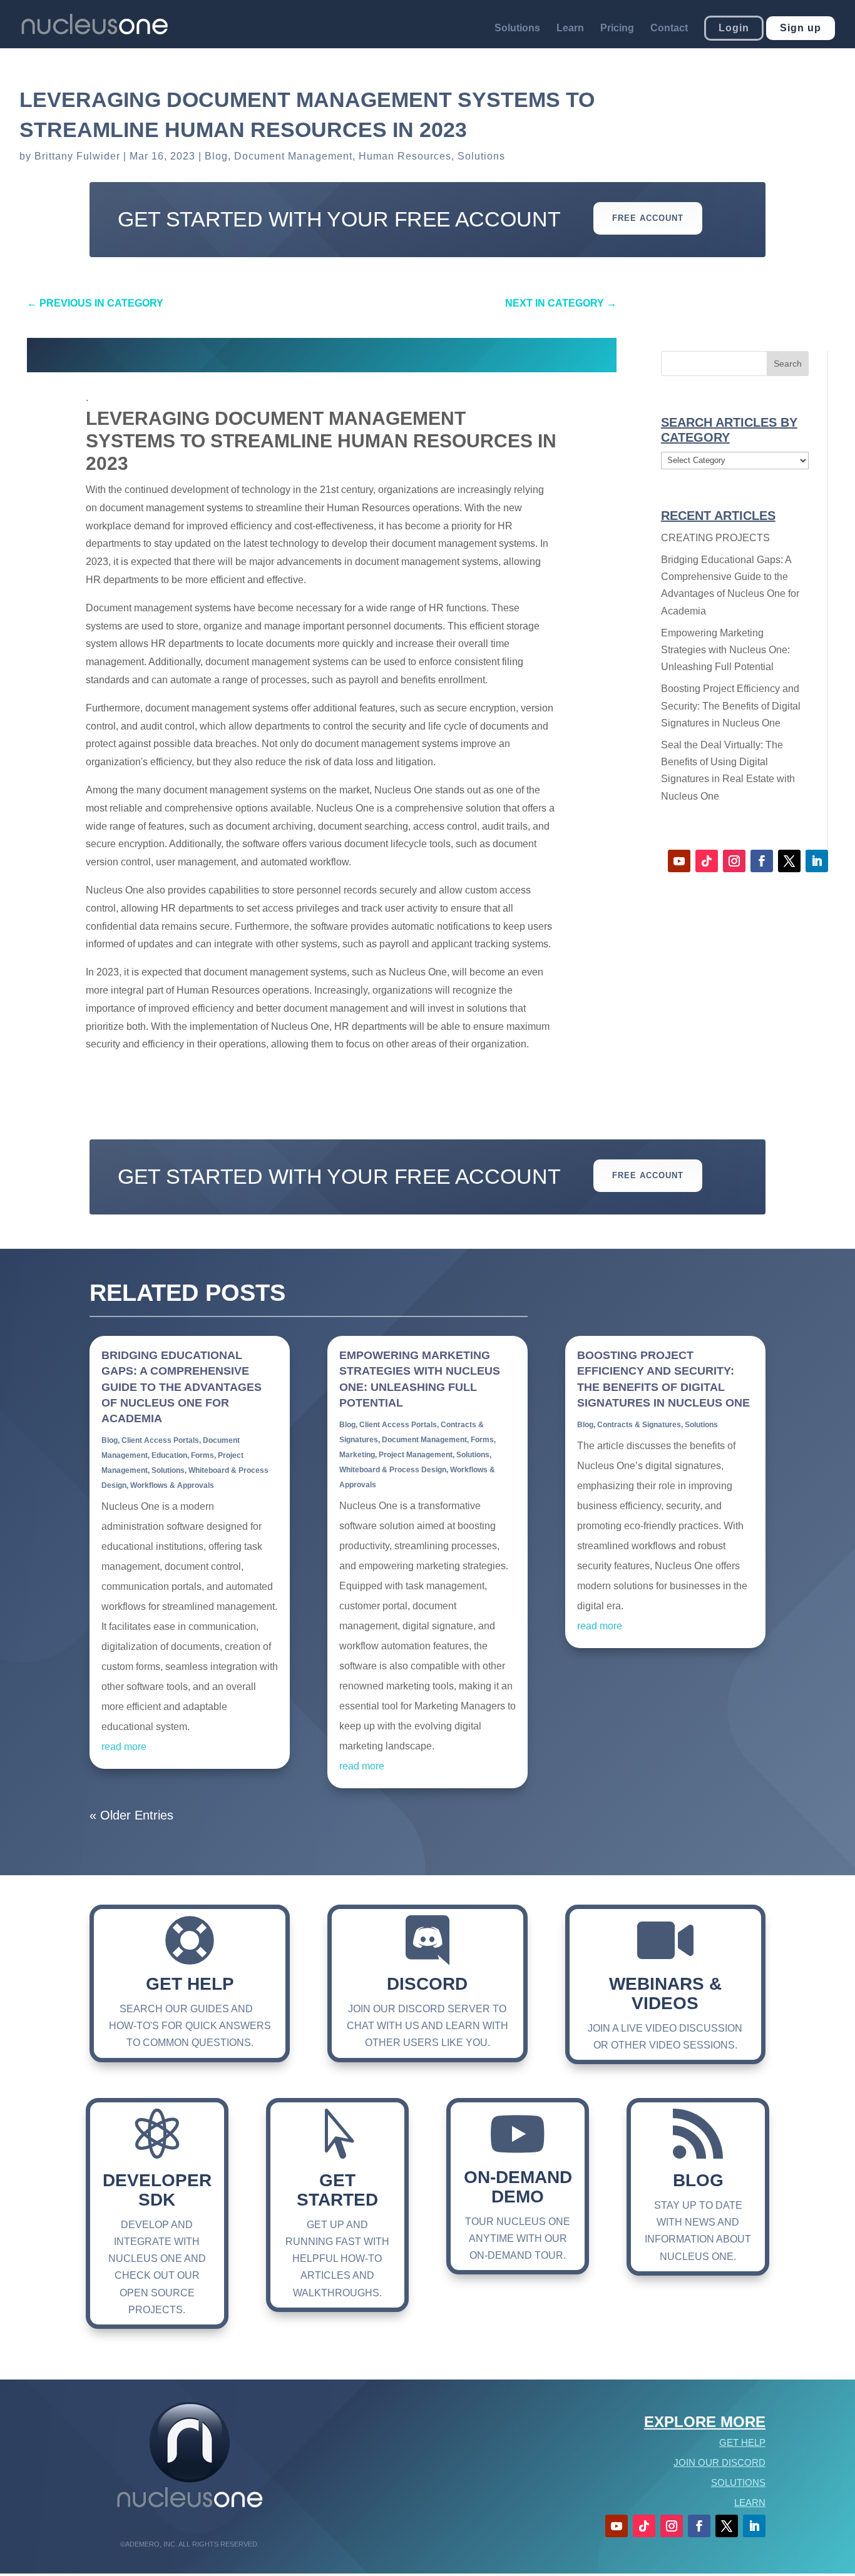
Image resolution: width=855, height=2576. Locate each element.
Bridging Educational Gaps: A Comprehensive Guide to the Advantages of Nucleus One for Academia (182, 1387)
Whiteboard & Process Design (393, 1470)
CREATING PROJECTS (715, 538)
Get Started (337, 2190)
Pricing (617, 28)
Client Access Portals (160, 1440)
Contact (669, 28)
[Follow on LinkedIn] (817, 861)
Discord (427, 1984)
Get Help (190, 1984)
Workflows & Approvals (172, 1485)
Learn (570, 28)
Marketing (357, 1455)
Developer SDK (157, 2190)
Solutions (517, 28)
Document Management (293, 156)
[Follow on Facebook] (762, 861)
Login (734, 28)
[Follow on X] (789, 861)
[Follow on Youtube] (679, 861)
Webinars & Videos (665, 1993)
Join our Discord (719, 2462)
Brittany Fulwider (77, 156)
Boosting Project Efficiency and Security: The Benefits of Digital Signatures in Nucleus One (731, 705)
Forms (202, 1455)
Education (169, 1455)
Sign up (801, 28)
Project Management (416, 1455)
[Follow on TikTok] (707, 861)
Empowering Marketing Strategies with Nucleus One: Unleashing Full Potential (725, 650)
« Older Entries (131, 1815)
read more (124, 1747)
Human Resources (405, 156)
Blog (216, 156)
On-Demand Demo (518, 2187)
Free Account (648, 218)
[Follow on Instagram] (734, 861)
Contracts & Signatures (639, 1425)
